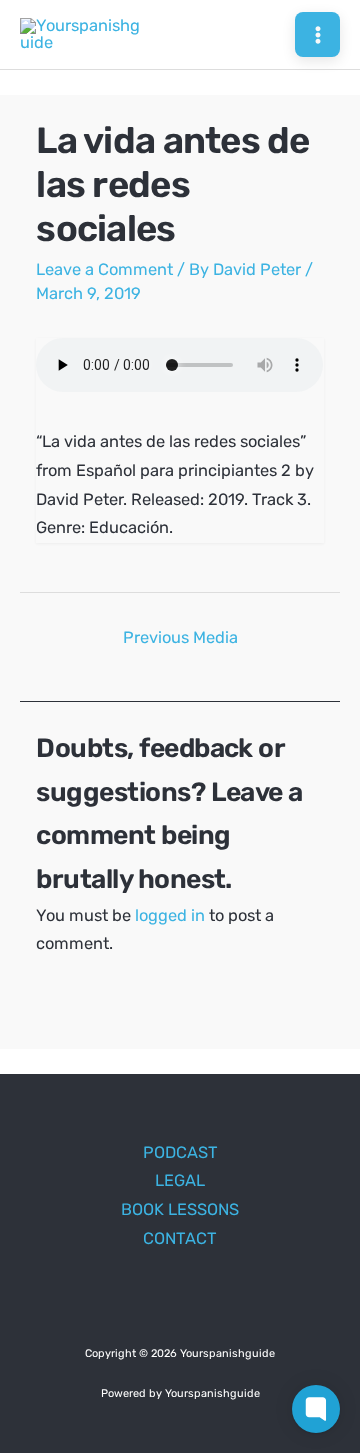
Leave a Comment (104, 269)
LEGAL (180, 1180)
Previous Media (180, 637)
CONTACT (180, 1238)
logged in (170, 915)
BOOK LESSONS (180, 1209)
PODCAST (180, 1152)
